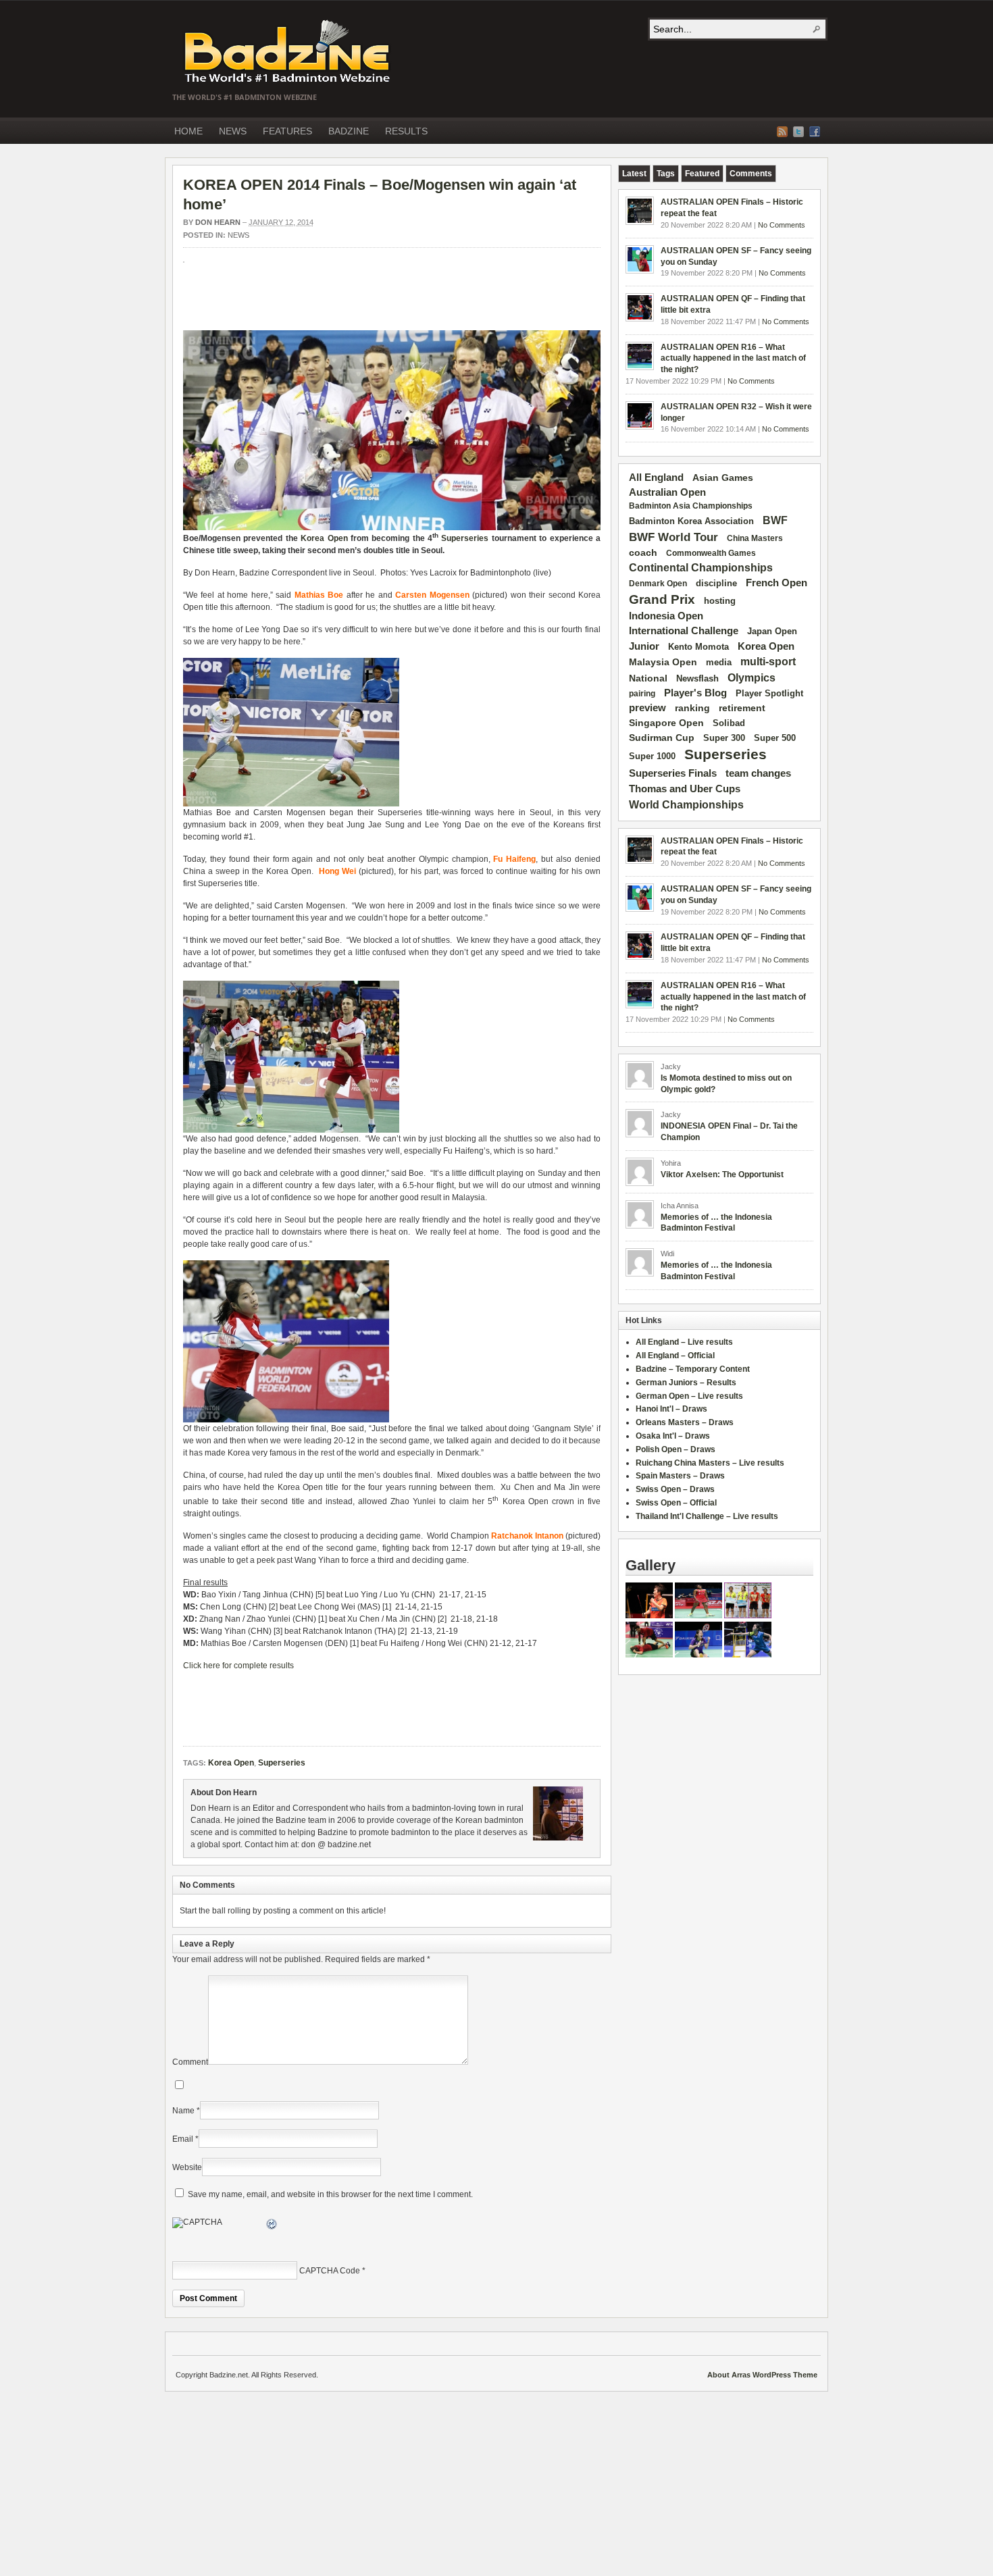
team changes (758, 773)
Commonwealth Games (711, 553)
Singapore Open (666, 723)
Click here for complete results (238, 1666)
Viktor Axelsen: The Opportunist (722, 1175)
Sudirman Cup (662, 738)
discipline (716, 583)
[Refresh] (272, 2226)
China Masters (755, 538)
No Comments (782, 225)
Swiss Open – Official (676, 1503)
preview (647, 708)
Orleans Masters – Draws (685, 1422)
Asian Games (723, 478)
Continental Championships (701, 568)
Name (183, 2111)
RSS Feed (782, 132)
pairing (642, 694)
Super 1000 (652, 756)
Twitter (798, 132)
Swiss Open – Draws (675, 1489)
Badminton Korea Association (691, 521)
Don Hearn (218, 222)
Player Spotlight (769, 693)
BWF (775, 520)
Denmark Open (658, 584)
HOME (188, 131)
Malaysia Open (663, 662)
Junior (644, 646)
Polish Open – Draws (676, 1449)
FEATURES (287, 131)
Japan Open (772, 631)
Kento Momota (698, 647)
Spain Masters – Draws (680, 1476)
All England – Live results (684, 1342)
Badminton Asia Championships (691, 506)
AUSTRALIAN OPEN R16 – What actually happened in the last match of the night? (733, 359)
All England (656, 477)
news (238, 235)
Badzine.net (288, 52)
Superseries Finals (673, 773)
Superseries (465, 538)
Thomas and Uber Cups (685, 789)
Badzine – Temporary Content (693, 1369)
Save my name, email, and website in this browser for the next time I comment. (330, 2194)
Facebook (815, 132)
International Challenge (684, 631)
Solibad (729, 723)
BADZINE (349, 131)
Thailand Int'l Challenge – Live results (707, 1516)
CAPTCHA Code (330, 2271)
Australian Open (667, 492)
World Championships (686, 804)
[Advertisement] (341, 303)
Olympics (752, 678)
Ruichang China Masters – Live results (710, 1463)
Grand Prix (662, 599)
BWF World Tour (673, 537)
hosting (720, 601)
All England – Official (675, 1356)
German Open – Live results (689, 1396)
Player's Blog (695, 693)
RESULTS (406, 131)
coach (643, 552)
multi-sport (768, 662)
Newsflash (697, 679)
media (719, 662)
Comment (190, 2062)
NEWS (233, 131)
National (648, 678)
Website (187, 2167)
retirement (742, 708)
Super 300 (724, 738)
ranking (692, 708)
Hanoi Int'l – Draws (671, 1409)
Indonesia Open (666, 616)
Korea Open (324, 538)
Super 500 (775, 738)
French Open (776, 583)
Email (183, 2139)
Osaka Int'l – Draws (673, 1436)
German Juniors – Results (686, 1383)
